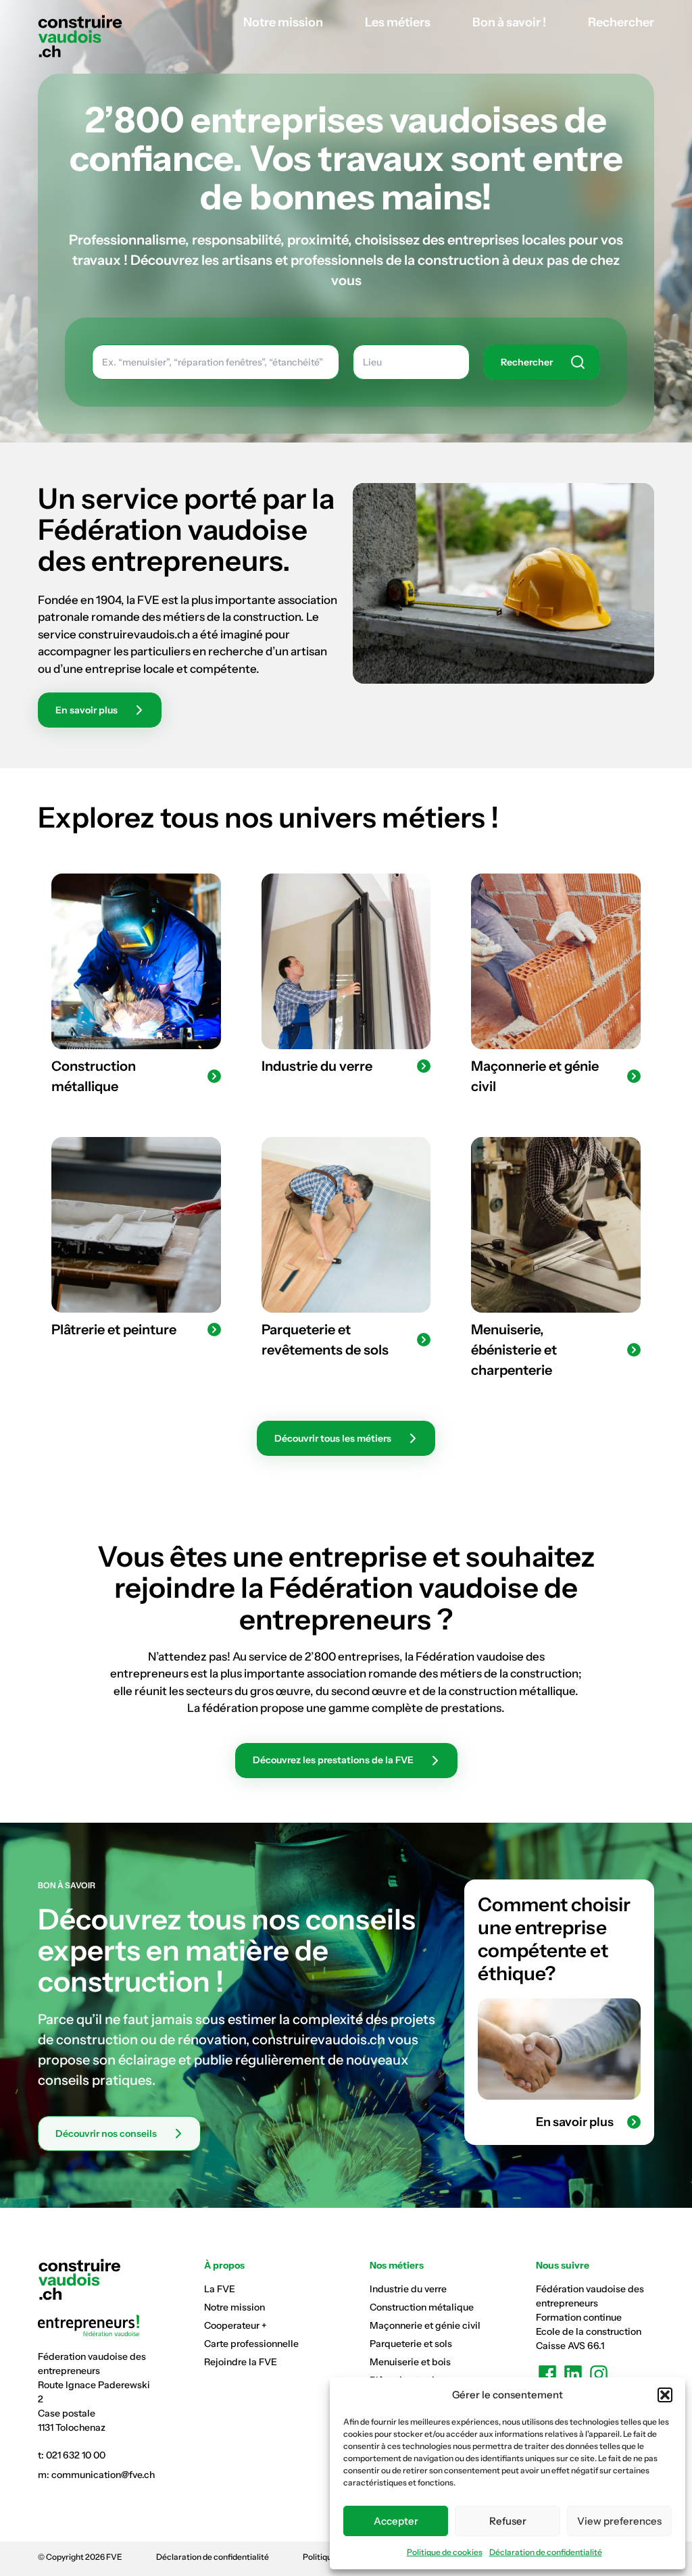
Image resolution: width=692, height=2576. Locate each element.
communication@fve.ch (103, 2475)
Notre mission (283, 22)
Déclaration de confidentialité (546, 2552)
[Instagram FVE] (599, 2374)
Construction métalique (422, 2307)
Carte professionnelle (251, 2344)
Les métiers (398, 22)
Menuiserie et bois (410, 2362)
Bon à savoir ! (509, 22)
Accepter (396, 2521)
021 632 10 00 (76, 2455)
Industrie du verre (408, 2289)
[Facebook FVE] (547, 2374)
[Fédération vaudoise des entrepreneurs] (97, 2325)
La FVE (220, 2289)
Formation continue (579, 2317)
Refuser (508, 2521)
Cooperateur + (236, 2325)
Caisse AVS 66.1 (570, 2346)
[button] (665, 2395)
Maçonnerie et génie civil (425, 2325)
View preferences (619, 2521)
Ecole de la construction (589, 2331)
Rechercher (621, 22)
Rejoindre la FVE (241, 2362)
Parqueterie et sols (411, 2344)
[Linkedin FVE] (573, 2374)
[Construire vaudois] (80, 36)
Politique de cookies (445, 2552)
